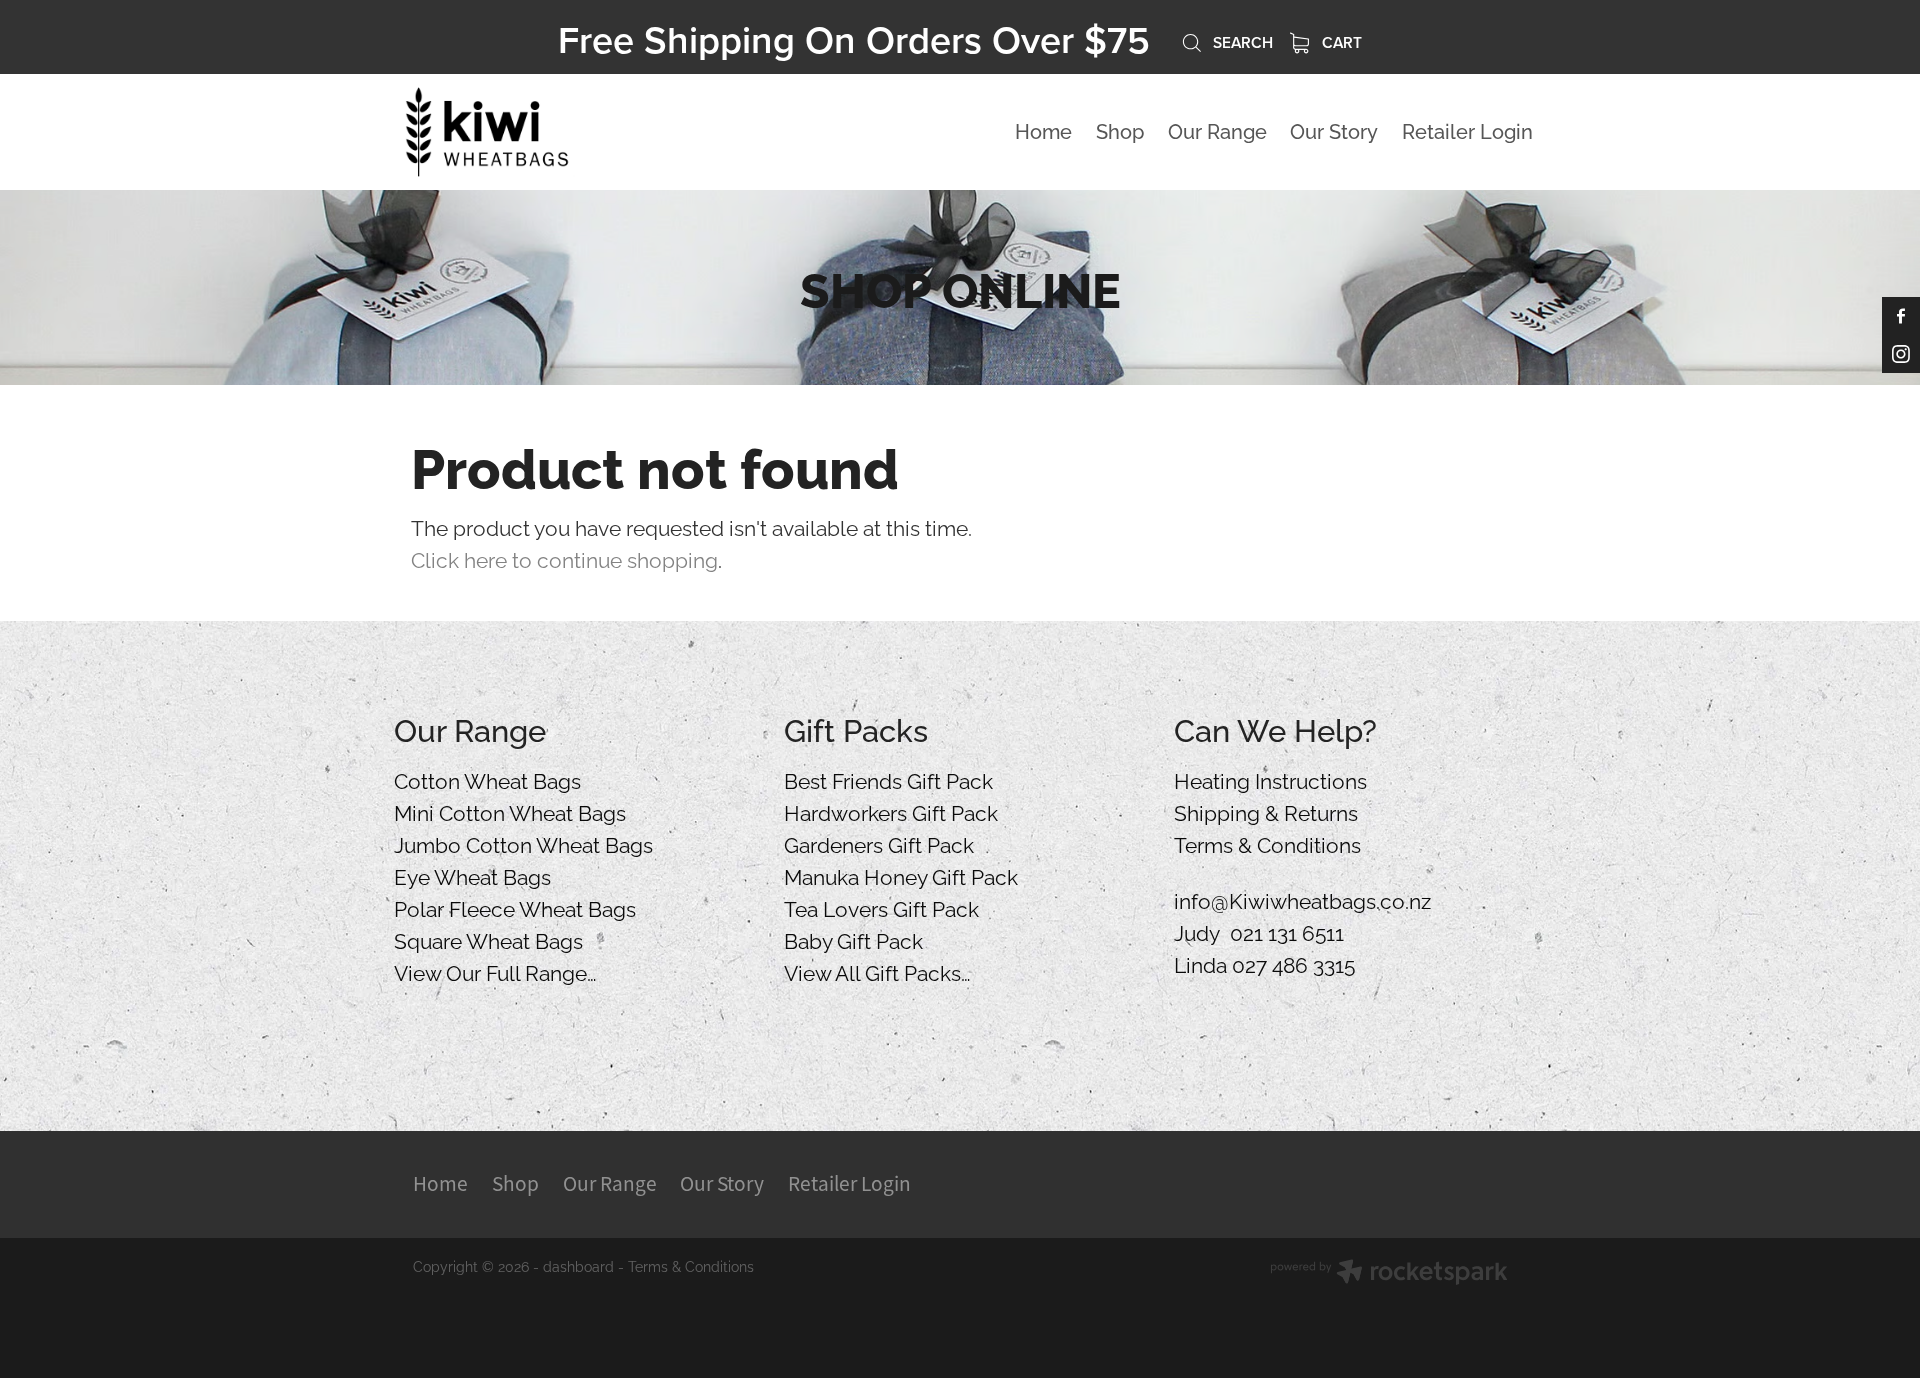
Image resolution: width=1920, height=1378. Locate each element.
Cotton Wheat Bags (487, 779)
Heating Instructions (1270, 779)
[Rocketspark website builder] (1389, 1273)
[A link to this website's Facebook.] (1901, 316)
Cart (1340, 42)
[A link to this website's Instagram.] (1901, 354)
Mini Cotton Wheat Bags (510, 811)
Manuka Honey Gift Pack (901, 875)
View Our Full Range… (495, 971)
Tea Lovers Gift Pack (881, 907)
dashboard (578, 1265)
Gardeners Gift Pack (879, 843)
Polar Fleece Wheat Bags (515, 907)
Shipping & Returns (1266, 811)
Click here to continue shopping (564, 558)
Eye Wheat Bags (472, 875)
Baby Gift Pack (853, 939)
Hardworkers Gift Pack (891, 811)
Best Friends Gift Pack (888, 779)
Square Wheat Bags (488, 939)
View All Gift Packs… (877, 971)
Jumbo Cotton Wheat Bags (523, 843)
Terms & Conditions (1267, 843)
